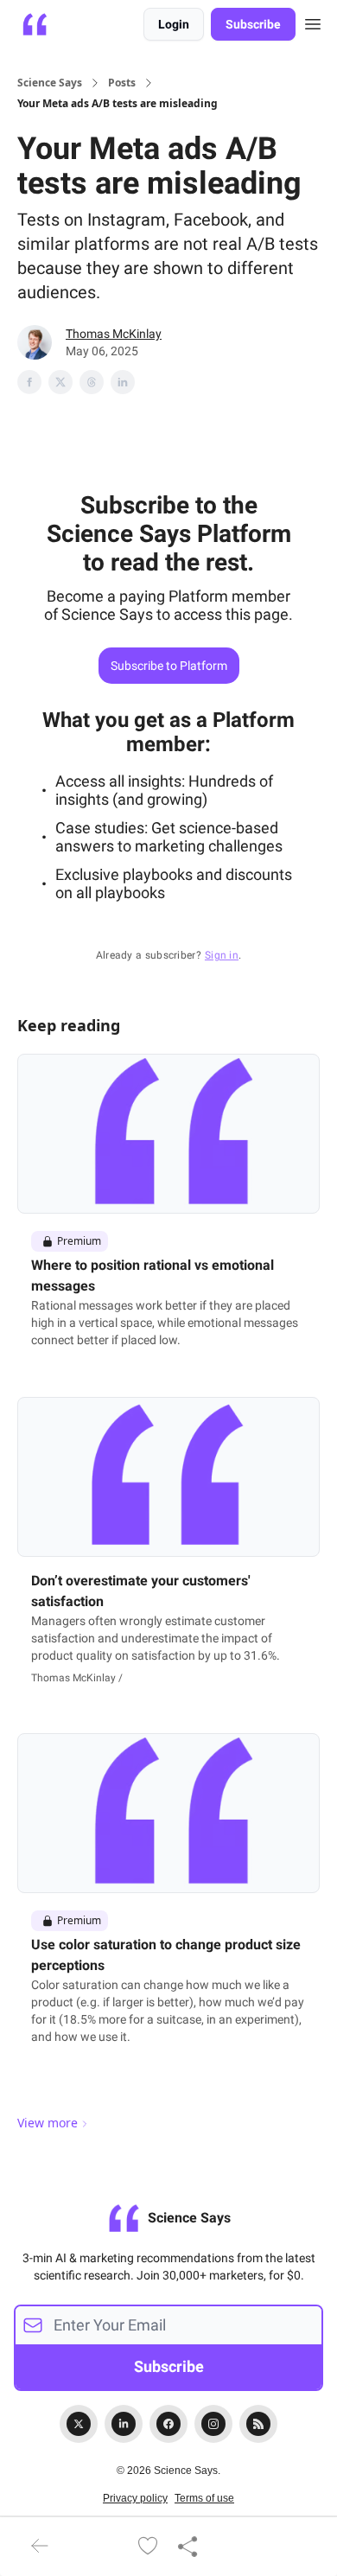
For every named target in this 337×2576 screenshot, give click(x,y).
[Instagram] (213, 2424)
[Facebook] (168, 2424)
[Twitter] (79, 2424)
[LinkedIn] (124, 2424)
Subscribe (253, 24)
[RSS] (258, 2424)
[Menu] (313, 22)
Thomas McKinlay (114, 334)
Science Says (50, 83)
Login (174, 24)
